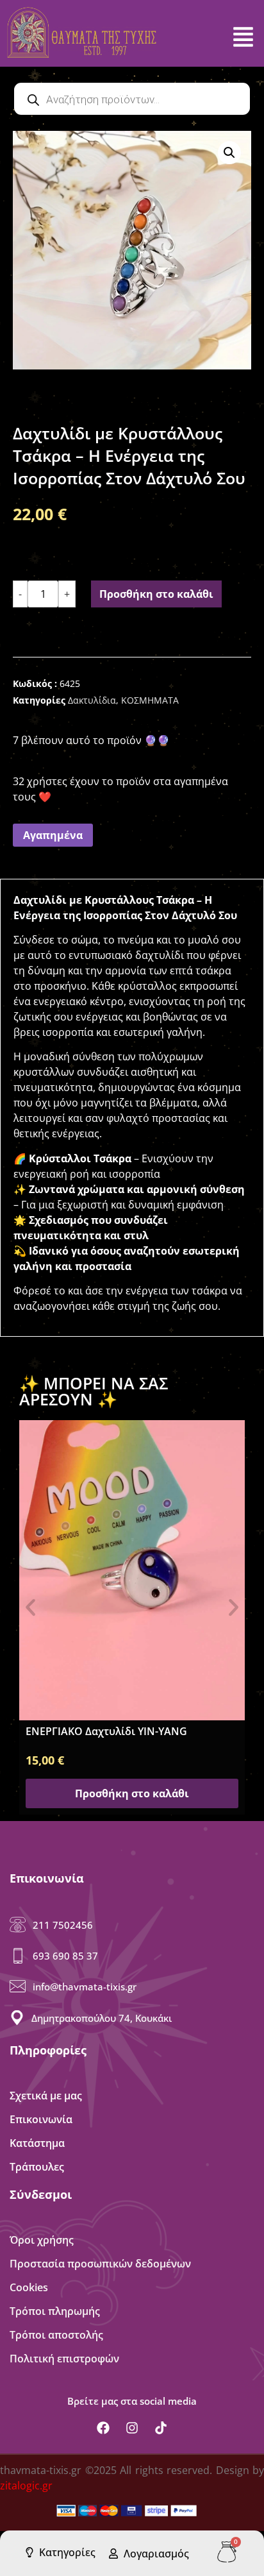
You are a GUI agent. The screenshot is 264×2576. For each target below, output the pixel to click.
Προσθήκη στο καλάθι (156, 594)
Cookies (29, 2287)
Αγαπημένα (53, 835)
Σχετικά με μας (46, 2096)
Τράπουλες (37, 2167)
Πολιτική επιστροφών (64, 2359)
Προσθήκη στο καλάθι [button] (132, 1793)
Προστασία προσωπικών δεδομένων (100, 2264)
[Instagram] (132, 2428)
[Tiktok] (161, 2428)
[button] (229, 153)
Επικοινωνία (41, 2119)
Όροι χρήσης (42, 2240)
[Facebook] (103, 2428)
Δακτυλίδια (92, 700)
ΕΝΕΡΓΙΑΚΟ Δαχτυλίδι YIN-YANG (106, 1731)
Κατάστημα (37, 2143)
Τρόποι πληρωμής (55, 2311)
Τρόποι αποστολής (56, 2335)
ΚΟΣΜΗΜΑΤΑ (150, 700)
